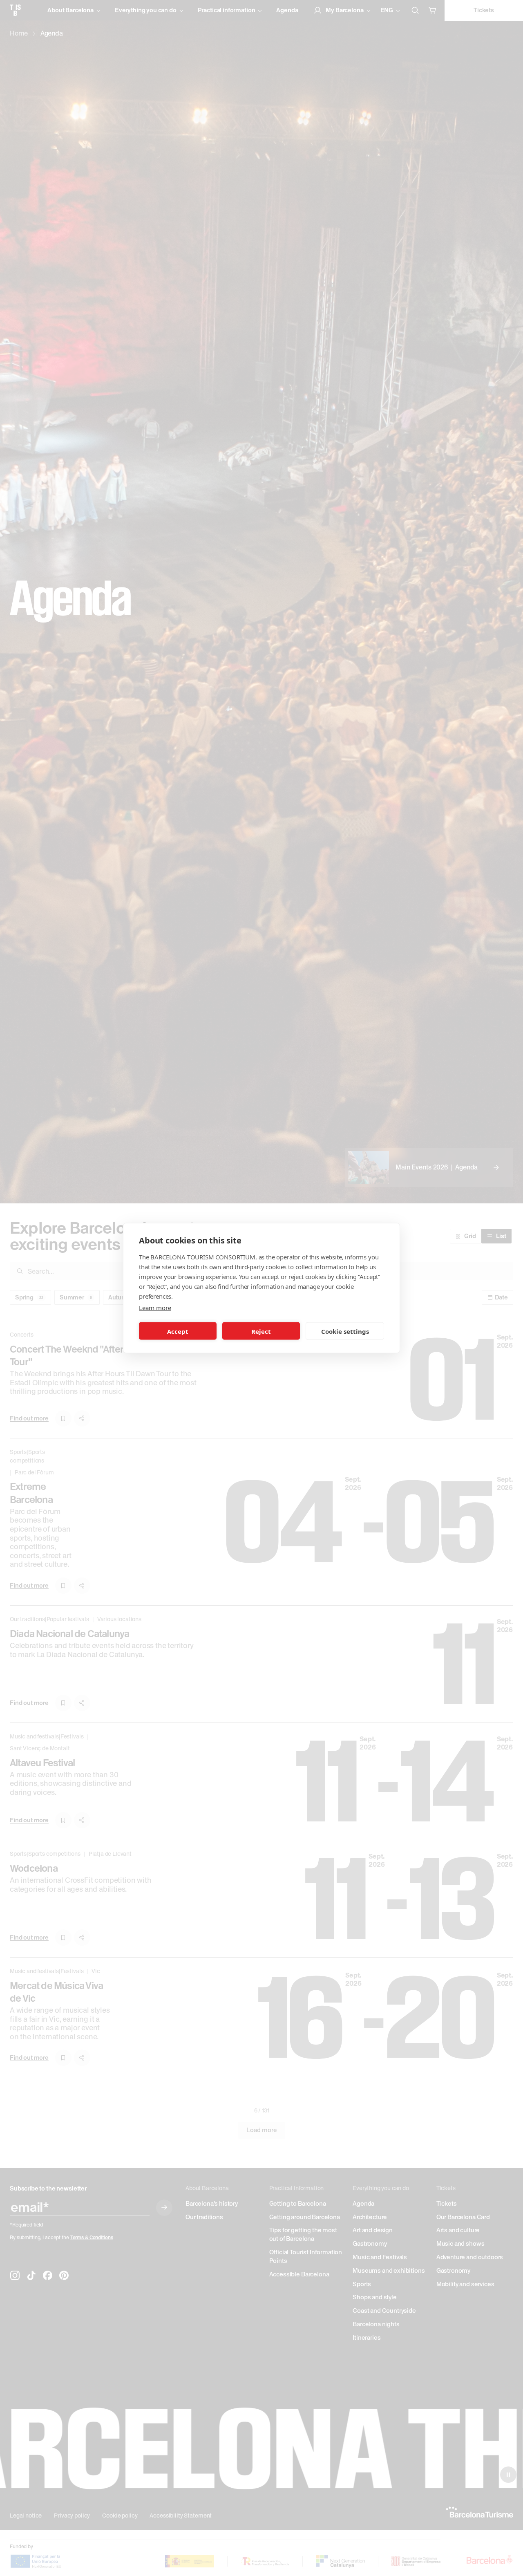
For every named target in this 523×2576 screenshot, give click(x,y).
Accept (178, 1331)
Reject (261, 1331)
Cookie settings (345, 1331)
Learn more (155, 1308)
